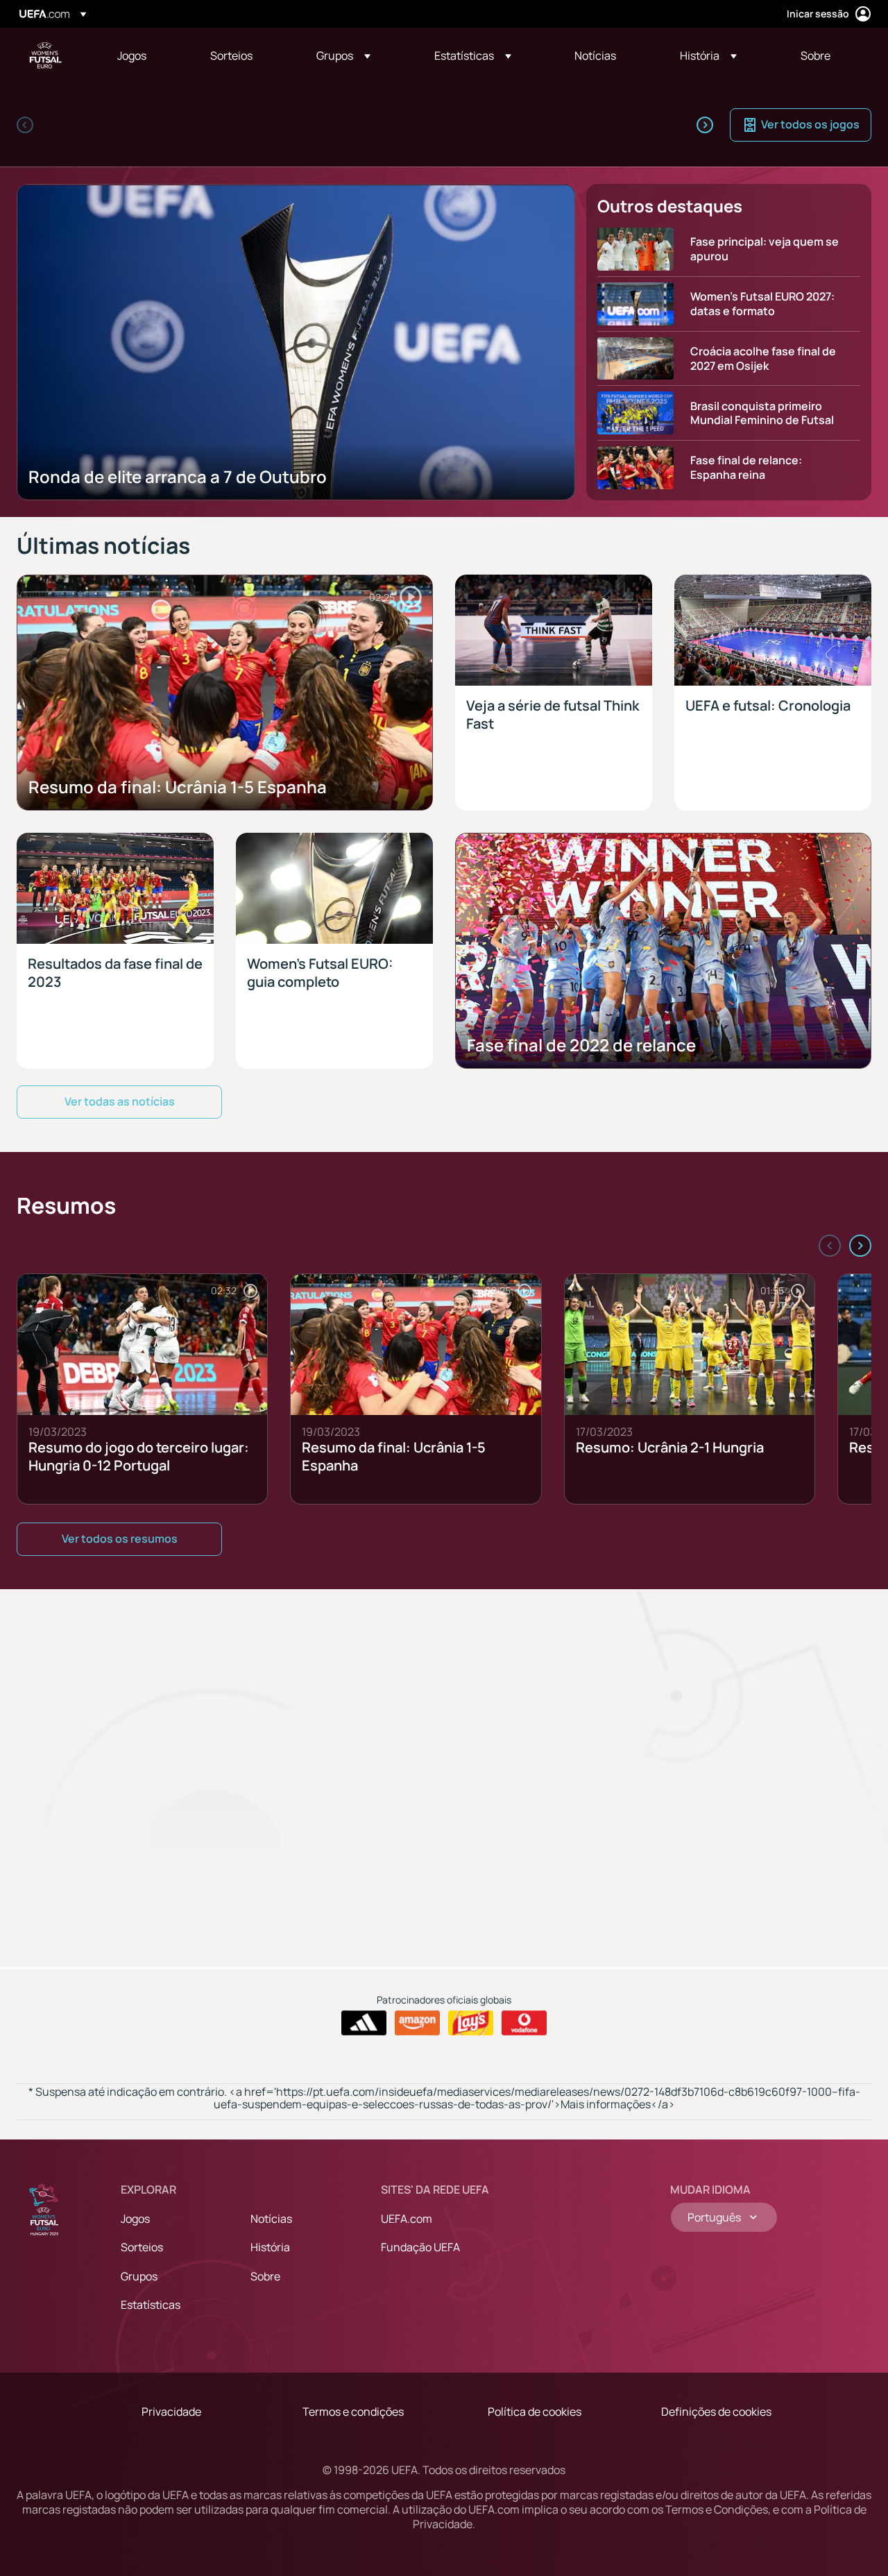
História (270, 2247)
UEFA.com (407, 2219)
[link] (132, 56)
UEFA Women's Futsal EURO (46, 56)
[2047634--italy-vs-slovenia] (219, 125)
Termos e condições (353, 2412)
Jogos (135, 2219)
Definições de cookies (716, 2412)
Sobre (265, 2276)
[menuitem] (146, 56)
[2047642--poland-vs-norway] (577, 125)
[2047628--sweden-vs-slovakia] (100, 125)
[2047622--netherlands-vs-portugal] (339, 125)
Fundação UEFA (420, 2247)
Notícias (271, 2219)
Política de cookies (535, 2412)
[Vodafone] (524, 2023)
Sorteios (142, 2247)
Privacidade (171, 2412)
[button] (343, 56)
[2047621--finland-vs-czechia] (458, 125)
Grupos (139, 2276)
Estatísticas (151, 2305)
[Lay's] (471, 2023)
